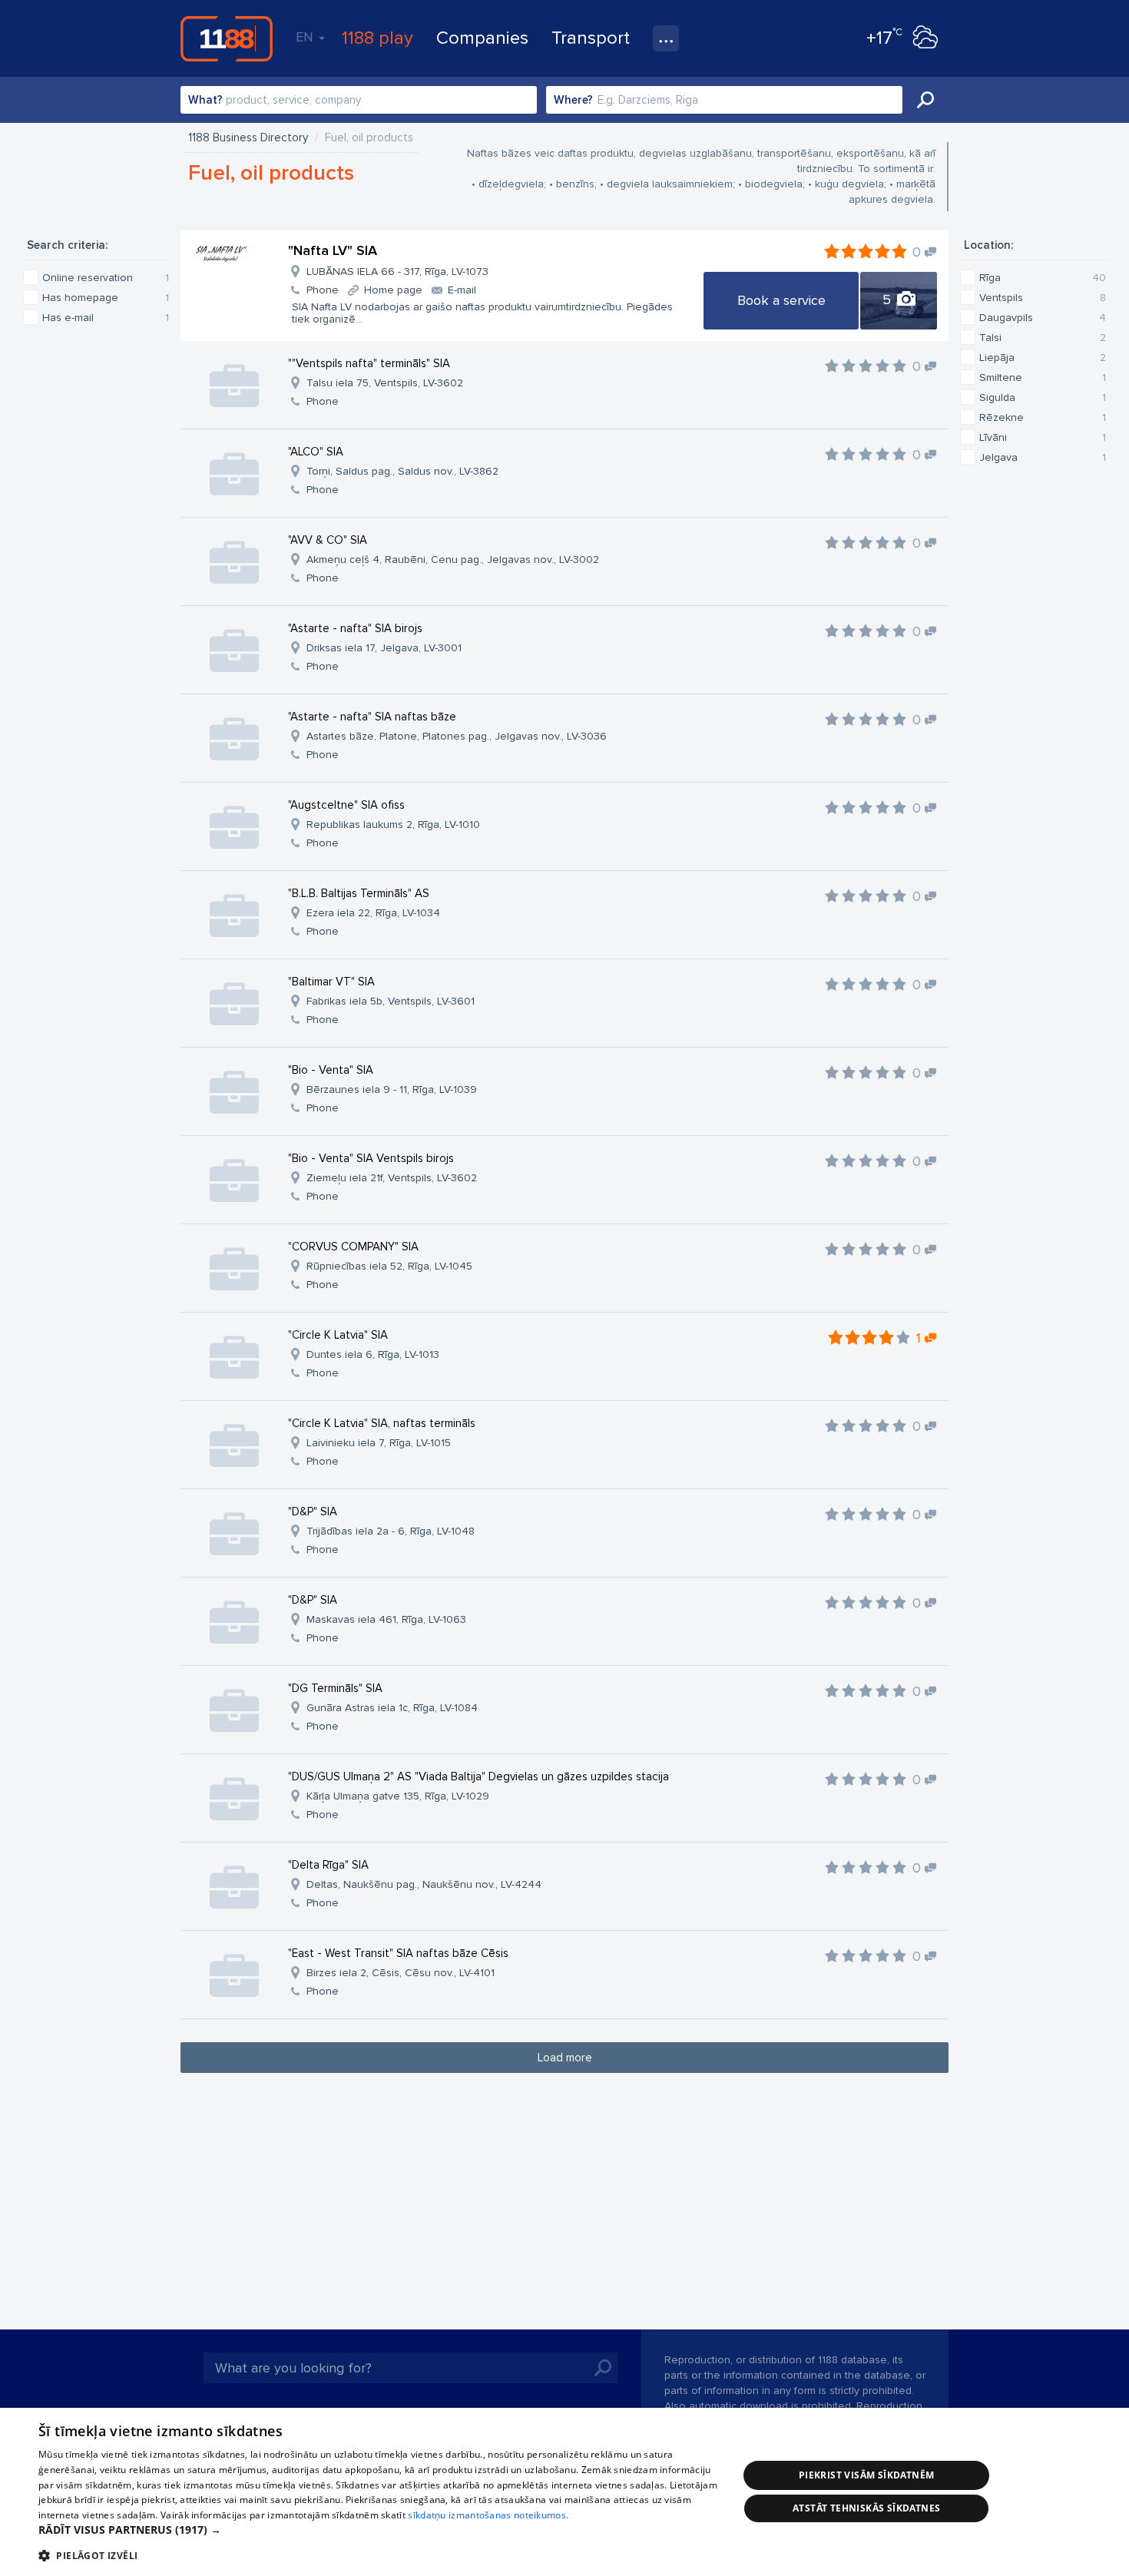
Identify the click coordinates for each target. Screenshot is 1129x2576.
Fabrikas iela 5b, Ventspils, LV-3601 (391, 1001)
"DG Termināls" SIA (335, 1688)
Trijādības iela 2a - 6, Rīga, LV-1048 (391, 1531)
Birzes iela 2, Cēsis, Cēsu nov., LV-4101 (401, 1973)
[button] (378, 2530)
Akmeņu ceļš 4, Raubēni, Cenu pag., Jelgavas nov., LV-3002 (453, 560)
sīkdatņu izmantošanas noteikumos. (488, 2515)
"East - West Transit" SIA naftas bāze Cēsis (398, 1953)
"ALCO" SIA (316, 452)
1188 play (377, 38)
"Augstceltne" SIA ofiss (346, 805)
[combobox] (359, 100)
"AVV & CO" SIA (328, 540)
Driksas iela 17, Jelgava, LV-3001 (384, 648)
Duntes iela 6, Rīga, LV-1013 (373, 1354)
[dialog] (564, 2492)
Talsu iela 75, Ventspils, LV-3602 (385, 383)
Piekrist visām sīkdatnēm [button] (867, 2475)
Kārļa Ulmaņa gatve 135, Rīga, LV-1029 (398, 1796)
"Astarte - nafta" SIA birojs (355, 628)
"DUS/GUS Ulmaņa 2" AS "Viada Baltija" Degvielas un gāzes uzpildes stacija (478, 1776)
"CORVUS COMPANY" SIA (353, 1247)
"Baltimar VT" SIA (331, 982)
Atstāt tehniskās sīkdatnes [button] (866, 2508)
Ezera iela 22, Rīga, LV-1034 (373, 913)
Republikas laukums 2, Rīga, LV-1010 (393, 824)
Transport (591, 38)
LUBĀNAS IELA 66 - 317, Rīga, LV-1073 (397, 272)
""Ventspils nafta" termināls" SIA (369, 363)
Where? (573, 100)
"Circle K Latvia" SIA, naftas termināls (382, 1423)
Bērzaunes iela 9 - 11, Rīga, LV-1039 (392, 1089)
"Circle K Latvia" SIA (338, 1335)
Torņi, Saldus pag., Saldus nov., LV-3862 (402, 471)
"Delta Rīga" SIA (328, 1865)
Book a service (781, 300)
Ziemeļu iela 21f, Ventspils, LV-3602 (392, 1178)
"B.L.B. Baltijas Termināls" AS (359, 893)
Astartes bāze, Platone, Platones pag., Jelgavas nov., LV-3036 (457, 736)
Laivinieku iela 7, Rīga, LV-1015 (379, 1443)
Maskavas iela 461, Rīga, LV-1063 (386, 1619)
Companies (482, 38)
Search (925, 100)
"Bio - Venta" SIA (331, 1070)
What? (205, 100)
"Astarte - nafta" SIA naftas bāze (372, 717)
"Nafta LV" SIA (333, 250)
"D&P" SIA (313, 1511)
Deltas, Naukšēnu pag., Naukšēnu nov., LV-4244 (424, 1884)
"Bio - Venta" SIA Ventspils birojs (371, 1158)
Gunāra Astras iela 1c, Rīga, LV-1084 (392, 1708)
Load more (565, 2058)
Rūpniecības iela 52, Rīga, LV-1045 (389, 1266)
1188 (227, 38)
